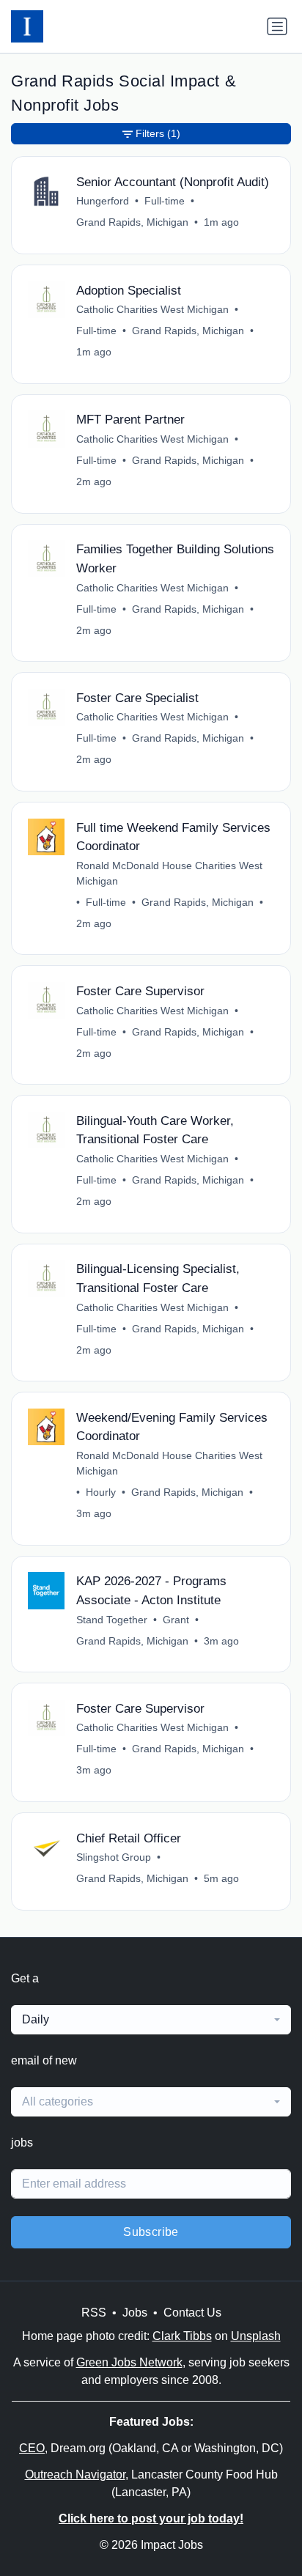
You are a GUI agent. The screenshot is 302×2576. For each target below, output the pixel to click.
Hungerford (103, 201)
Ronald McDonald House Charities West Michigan (169, 873)
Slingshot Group (114, 1857)
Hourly (101, 1492)
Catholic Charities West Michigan (152, 309)
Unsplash (256, 2336)
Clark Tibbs (182, 2336)
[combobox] (151, 2020)
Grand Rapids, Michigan (132, 222)
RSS (94, 2313)
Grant (176, 1620)
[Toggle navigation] (277, 26)
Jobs (135, 2313)
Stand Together (112, 1620)
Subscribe (151, 2232)
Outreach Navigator (75, 2474)
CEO (32, 2448)
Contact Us (192, 2313)
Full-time (165, 201)
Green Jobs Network (129, 2362)
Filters (158, 133)
